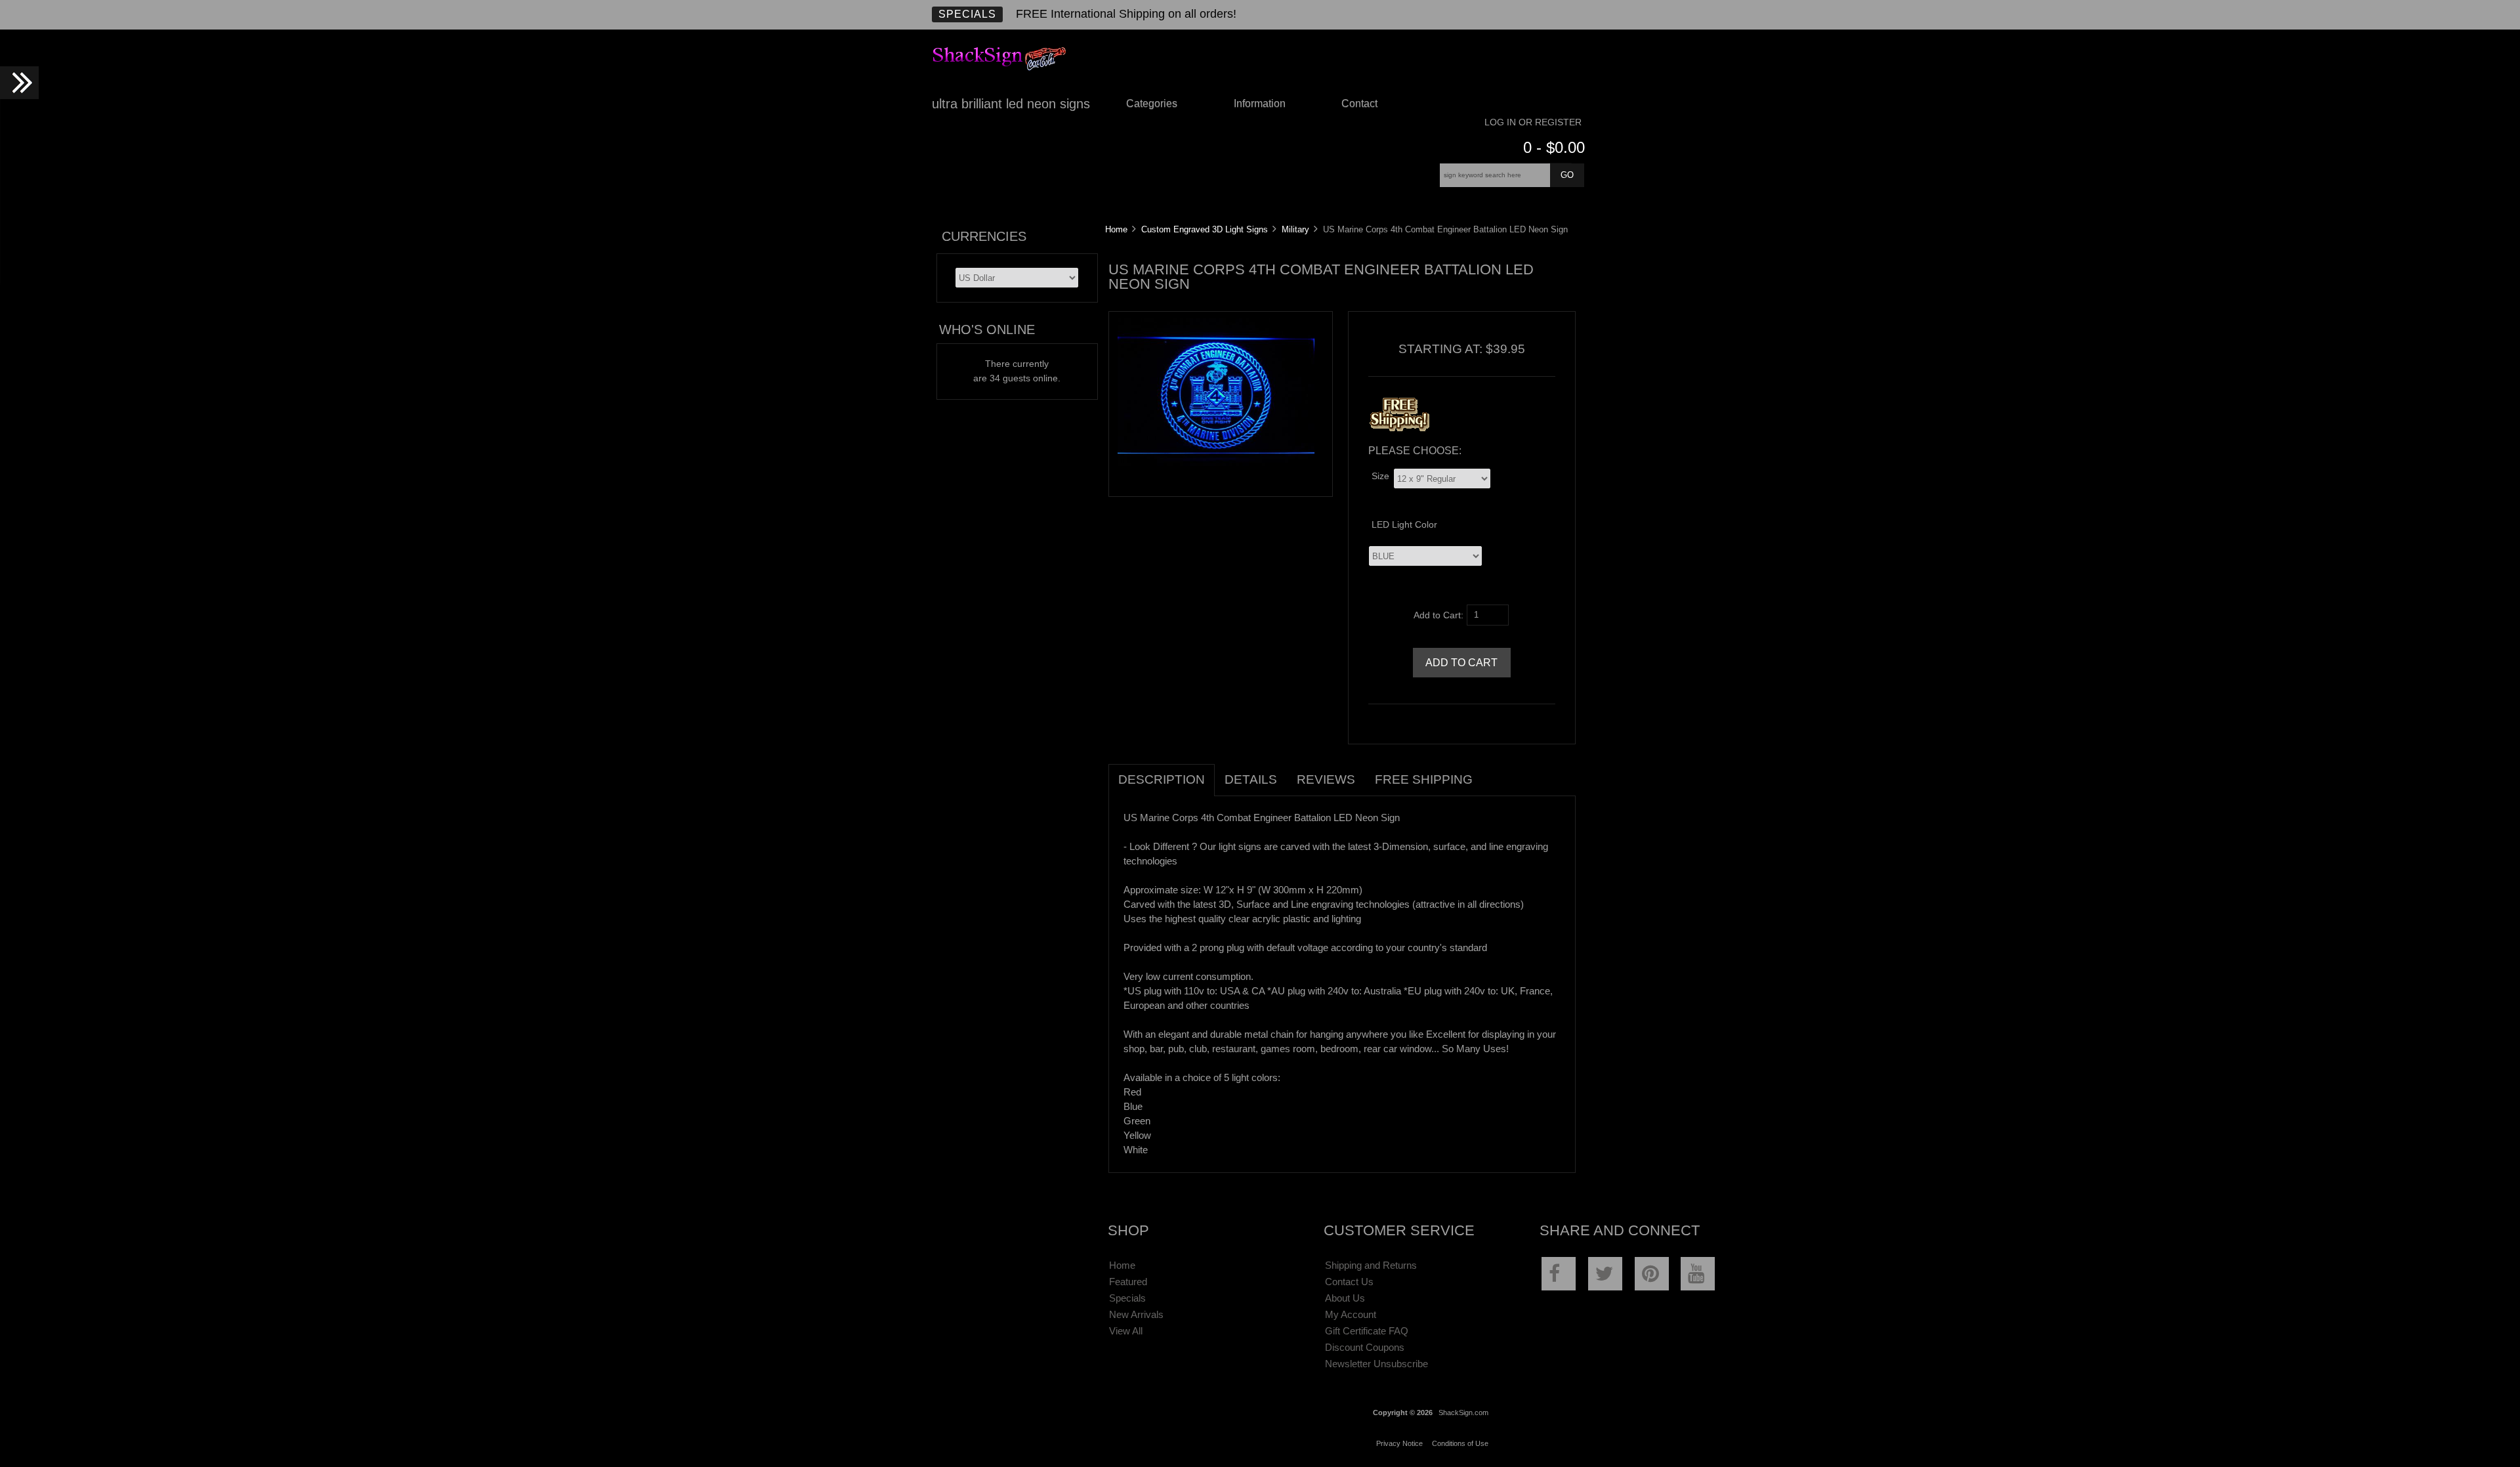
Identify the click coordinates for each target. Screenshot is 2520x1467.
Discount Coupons (1365, 1347)
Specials (967, 14)
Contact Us (1349, 1282)
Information (1260, 103)
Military (1295, 229)
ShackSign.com (1463, 1413)
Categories (1152, 103)
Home (1116, 229)
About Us (1345, 1298)
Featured (1128, 1282)
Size (1380, 476)
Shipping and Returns (1371, 1265)
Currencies (984, 236)
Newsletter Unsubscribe (1376, 1364)
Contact (1359, 103)
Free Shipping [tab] (1424, 779)
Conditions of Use (1460, 1443)
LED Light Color (1404, 525)
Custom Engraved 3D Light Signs (1205, 229)
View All (1126, 1331)
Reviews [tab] (1326, 779)
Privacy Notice (1399, 1443)
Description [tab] (1162, 779)
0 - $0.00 (1554, 147)
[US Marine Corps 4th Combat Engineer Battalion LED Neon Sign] (1216, 463)
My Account (1351, 1314)
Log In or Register (1533, 122)
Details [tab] (1251, 779)
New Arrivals (1136, 1314)
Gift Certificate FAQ (1367, 1331)
